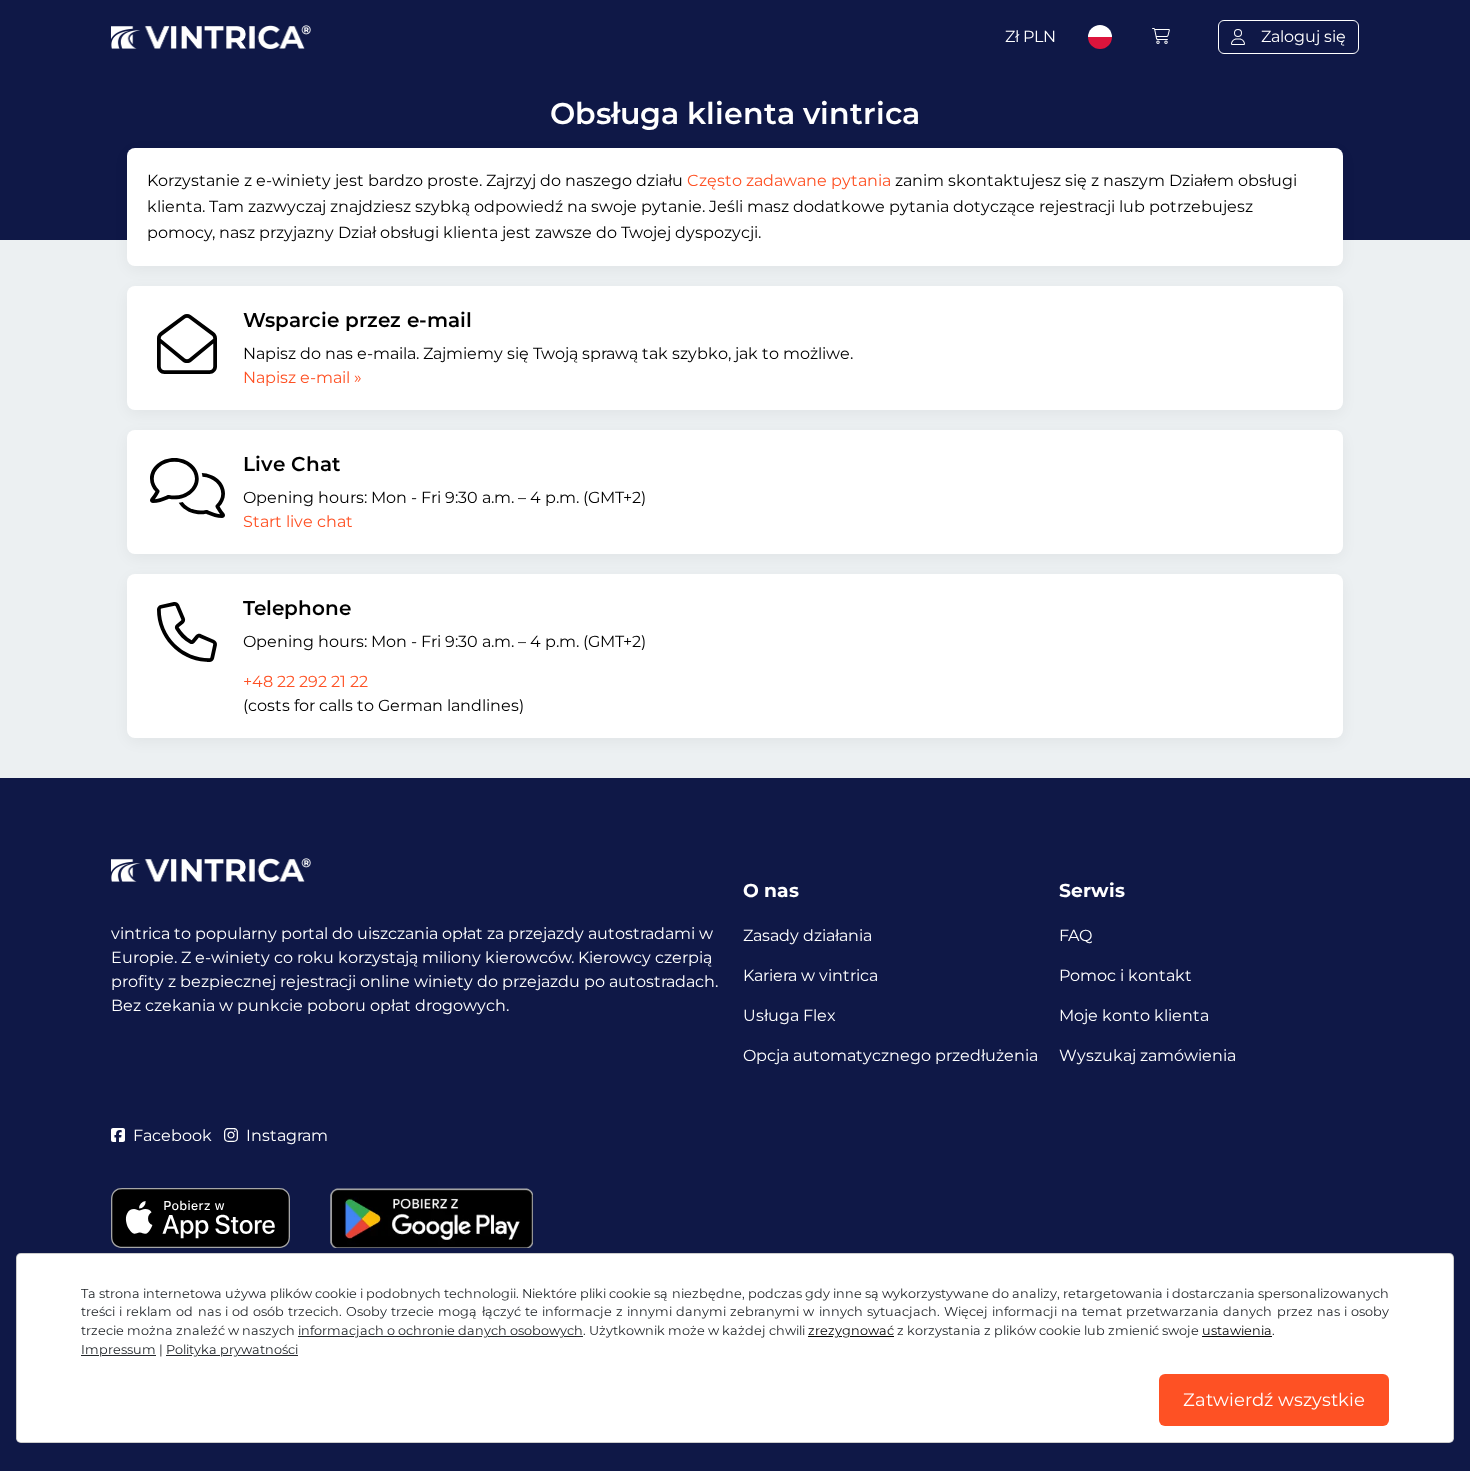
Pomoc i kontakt (1125, 975)
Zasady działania (807, 935)
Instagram (287, 1135)
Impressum (118, 1349)
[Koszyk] (1161, 36)
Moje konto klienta (1134, 1015)
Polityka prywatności (232, 1349)
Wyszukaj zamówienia (1147, 1055)
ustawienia (1237, 1330)
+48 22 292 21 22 (305, 681)
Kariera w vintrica (810, 975)
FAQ (1075, 935)
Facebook (172, 1135)
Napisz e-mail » (302, 377)
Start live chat (298, 521)
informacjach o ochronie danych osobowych (440, 1330)
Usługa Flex (789, 1015)
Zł (1030, 36)
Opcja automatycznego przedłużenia (890, 1055)
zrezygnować (851, 1330)
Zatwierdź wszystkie (1274, 1400)
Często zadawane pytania (789, 180)
